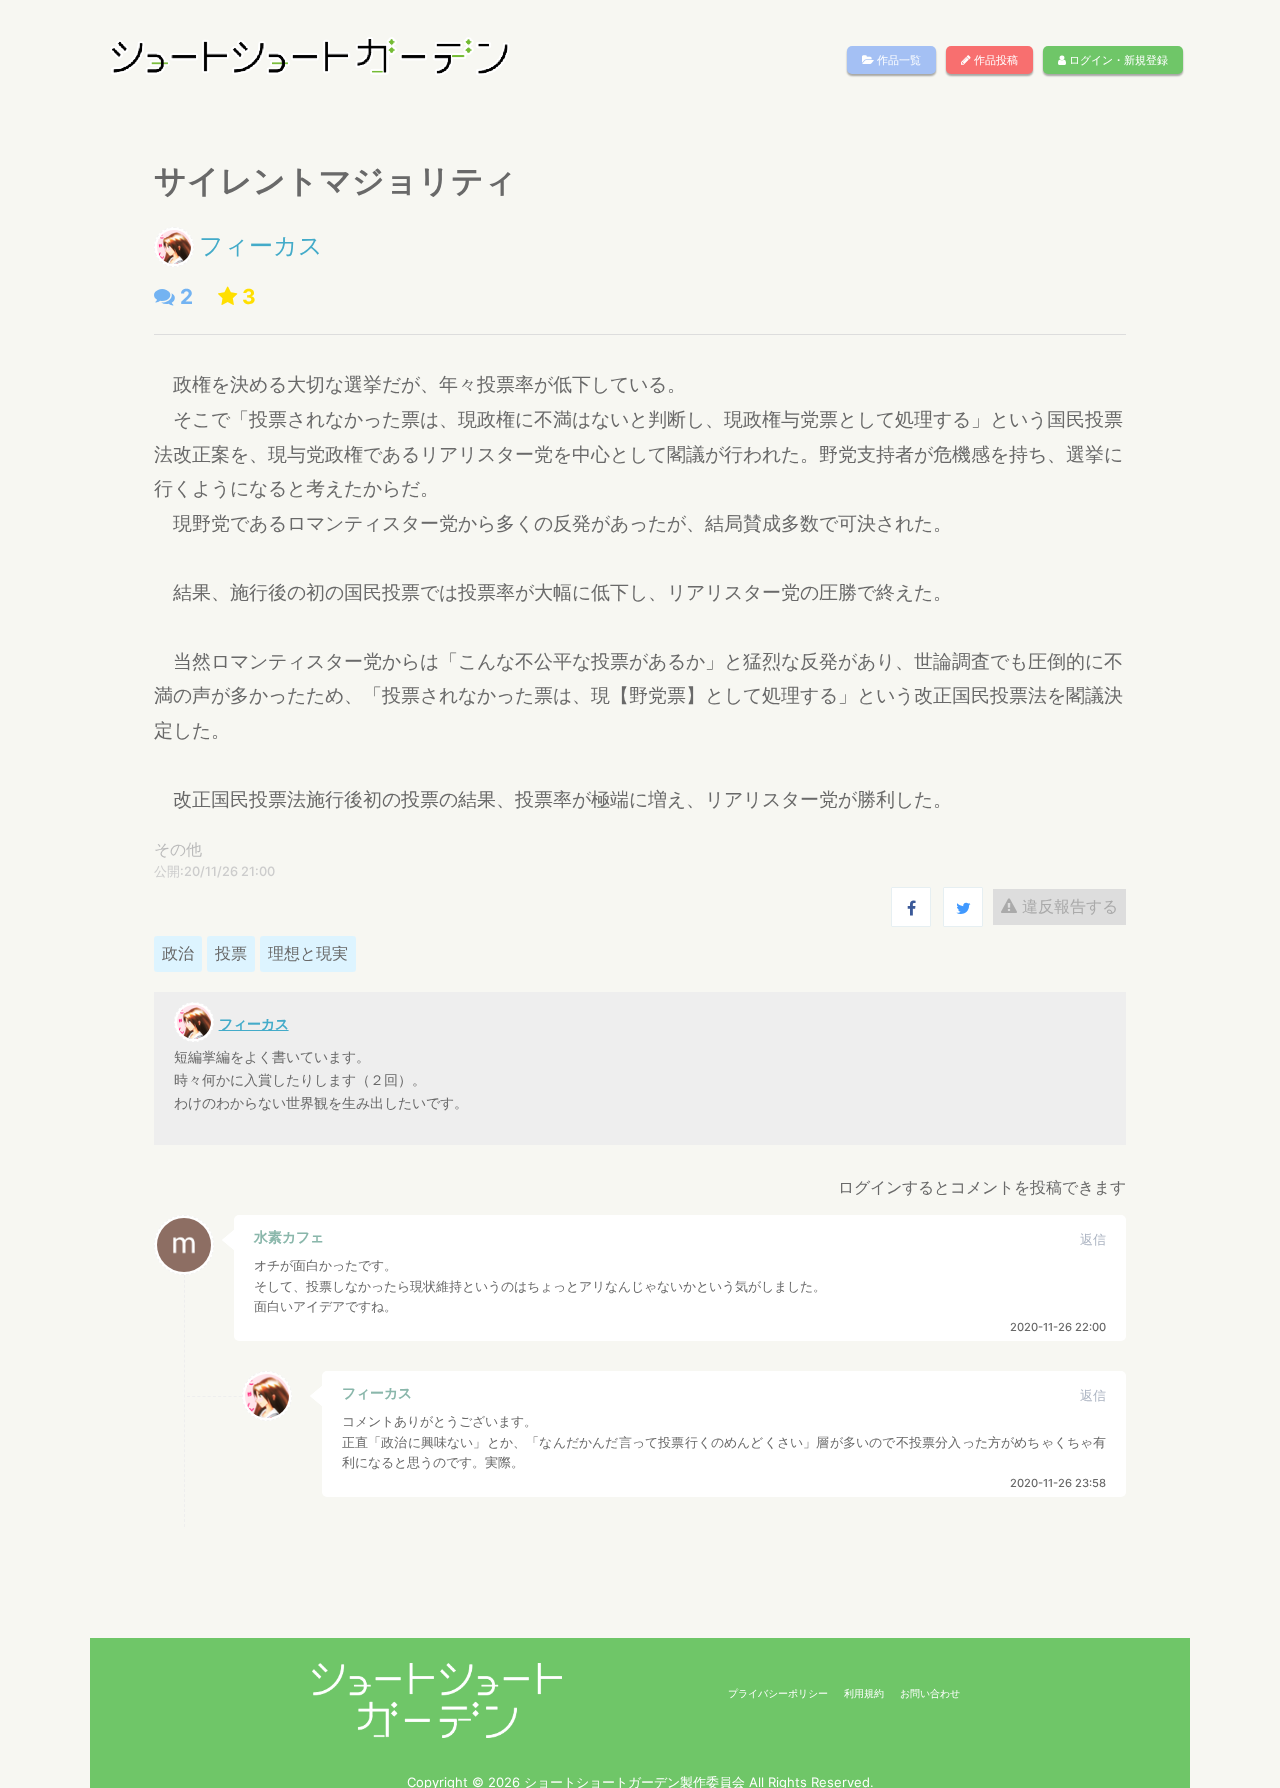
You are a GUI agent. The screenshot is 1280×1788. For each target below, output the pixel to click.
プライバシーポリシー (778, 1693)
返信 (1093, 1239)
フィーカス (261, 245)
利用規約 (864, 1693)
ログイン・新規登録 (1117, 60)
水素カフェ (289, 1236)
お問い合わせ (930, 1693)
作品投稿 (994, 60)
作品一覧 (897, 60)
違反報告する (1067, 906)
